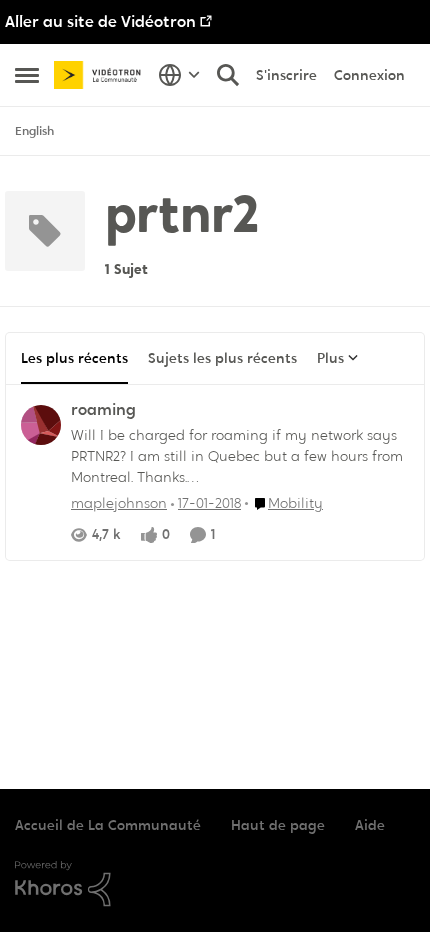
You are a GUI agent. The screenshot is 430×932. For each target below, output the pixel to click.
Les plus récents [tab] (74, 358)
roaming (103, 410)
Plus (330, 358)
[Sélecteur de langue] (179, 75)
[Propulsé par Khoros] (215, 884)
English (34, 131)
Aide (370, 825)
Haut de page (278, 825)
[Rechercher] (228, 75)
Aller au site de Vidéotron (100, 21)
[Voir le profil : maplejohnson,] (41, 425)
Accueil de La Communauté (108, 825)
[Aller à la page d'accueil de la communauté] (101, 75)
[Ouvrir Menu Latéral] (27, 75)
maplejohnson (119, 503)
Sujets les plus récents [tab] (222, 358)
